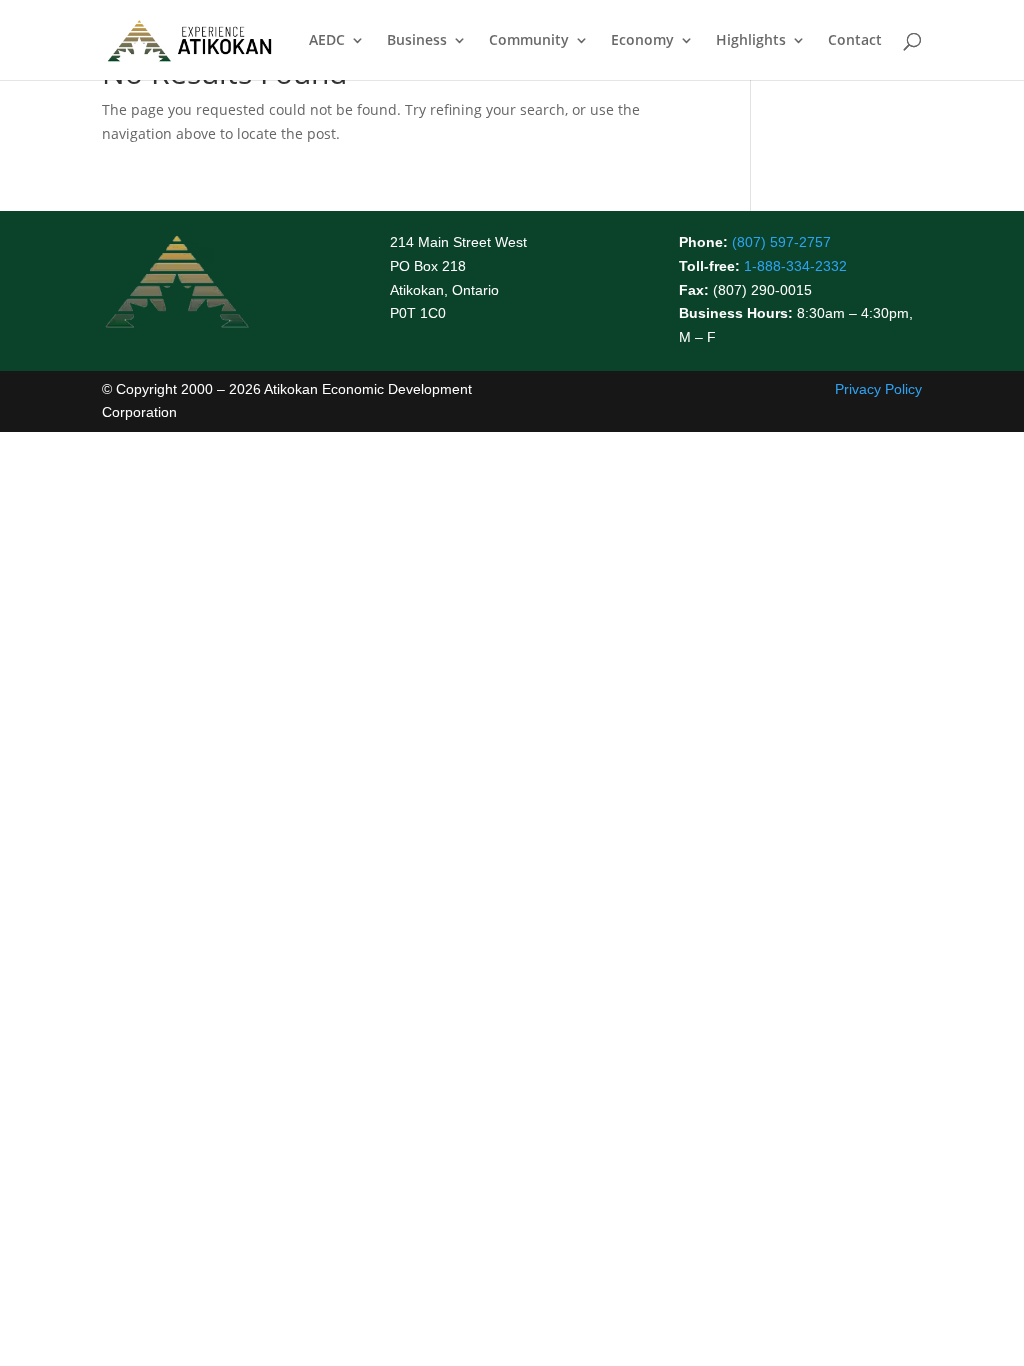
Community (529, 41)
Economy (642, 41)
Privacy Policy (878, 389)
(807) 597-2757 (781, 242)
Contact (855, 41)
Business (417, 41)
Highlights (751, 41)
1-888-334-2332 (795, 266)
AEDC (327, 41)
